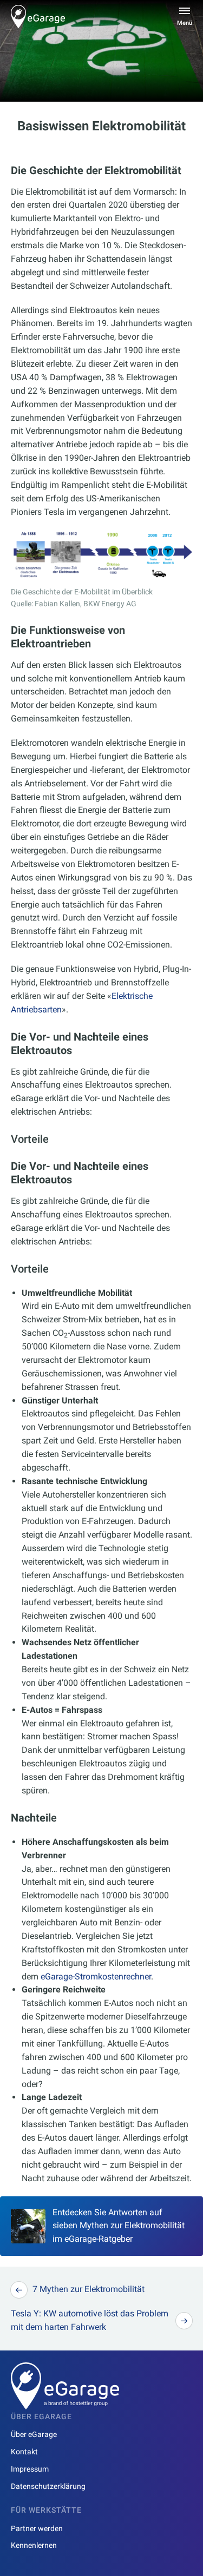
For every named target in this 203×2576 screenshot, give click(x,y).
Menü (185, 23)
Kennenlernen (34, 2545)
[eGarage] (38, 16)
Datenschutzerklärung (48, 2486)
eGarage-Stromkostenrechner (96, 1976)
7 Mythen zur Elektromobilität (89, 2289)
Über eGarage (34, 2434)
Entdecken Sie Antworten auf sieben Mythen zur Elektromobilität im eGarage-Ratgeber (119, 2226)
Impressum (30, 2469)
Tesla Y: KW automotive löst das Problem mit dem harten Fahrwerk (90, 2320)
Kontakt (24, 2452)
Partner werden (37, 2528)
